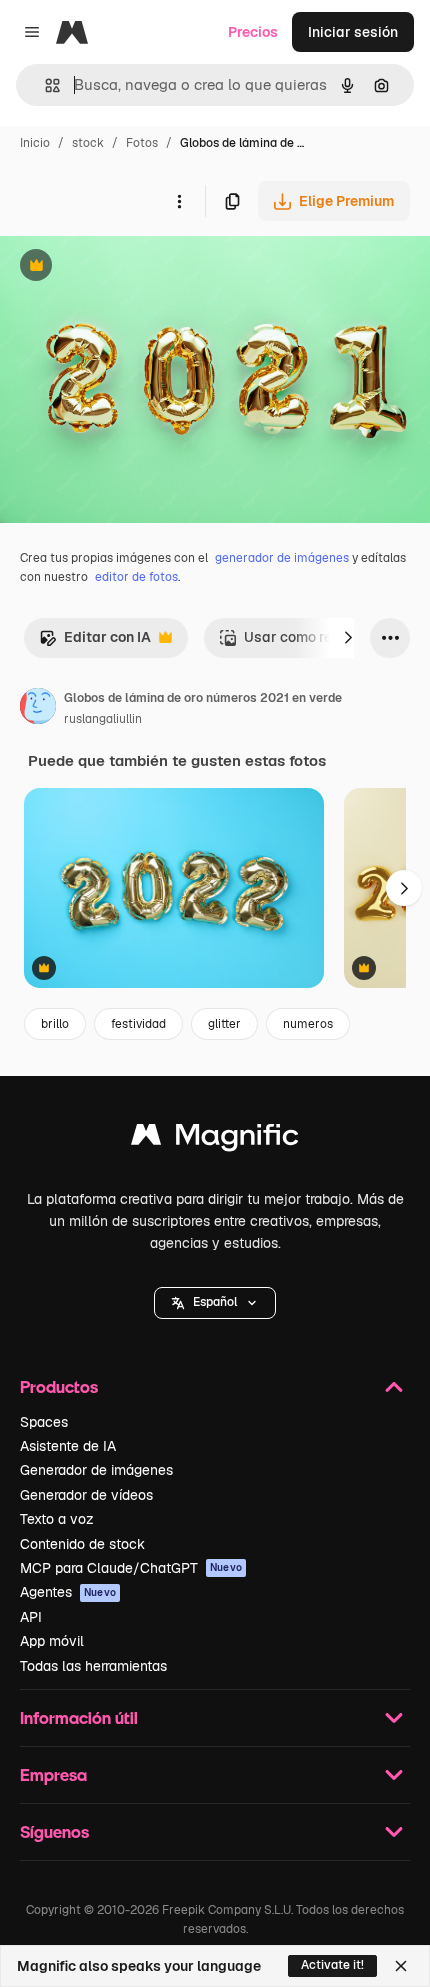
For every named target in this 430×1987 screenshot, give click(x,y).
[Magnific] (215, 1139)
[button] (215, 1303)
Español (215, 1302)
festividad (138, 1024)
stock (88, 143)
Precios (253, 32)
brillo (55, 1024)
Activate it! (332, 1965)
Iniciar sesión (353, 32)
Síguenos (54, 1831)
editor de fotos (136, 577)
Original (128, 267)
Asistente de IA (68, 1446)
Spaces (44, 1422)
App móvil (52, 1641)
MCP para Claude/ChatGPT (131, 1568)
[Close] (401, 1966)
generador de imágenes (282, 558)
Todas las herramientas (93, 1666)
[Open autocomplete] (44, 85)
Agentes (68, 1592)
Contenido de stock (82, 1544)
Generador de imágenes (96, 1470)
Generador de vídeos (86, 1495)
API (31, 1617)
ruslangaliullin (103, 719)
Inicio (35, 143)
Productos (59, 1386)
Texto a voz (57, 1519)
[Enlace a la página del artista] (38, 709)
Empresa (53, 1774)
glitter (224, 1024)
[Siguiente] (348, 638)
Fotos (142, 143)
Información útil (79, 1717)
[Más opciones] (179, 201)
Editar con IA (95, 642)
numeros (308, 1024)
